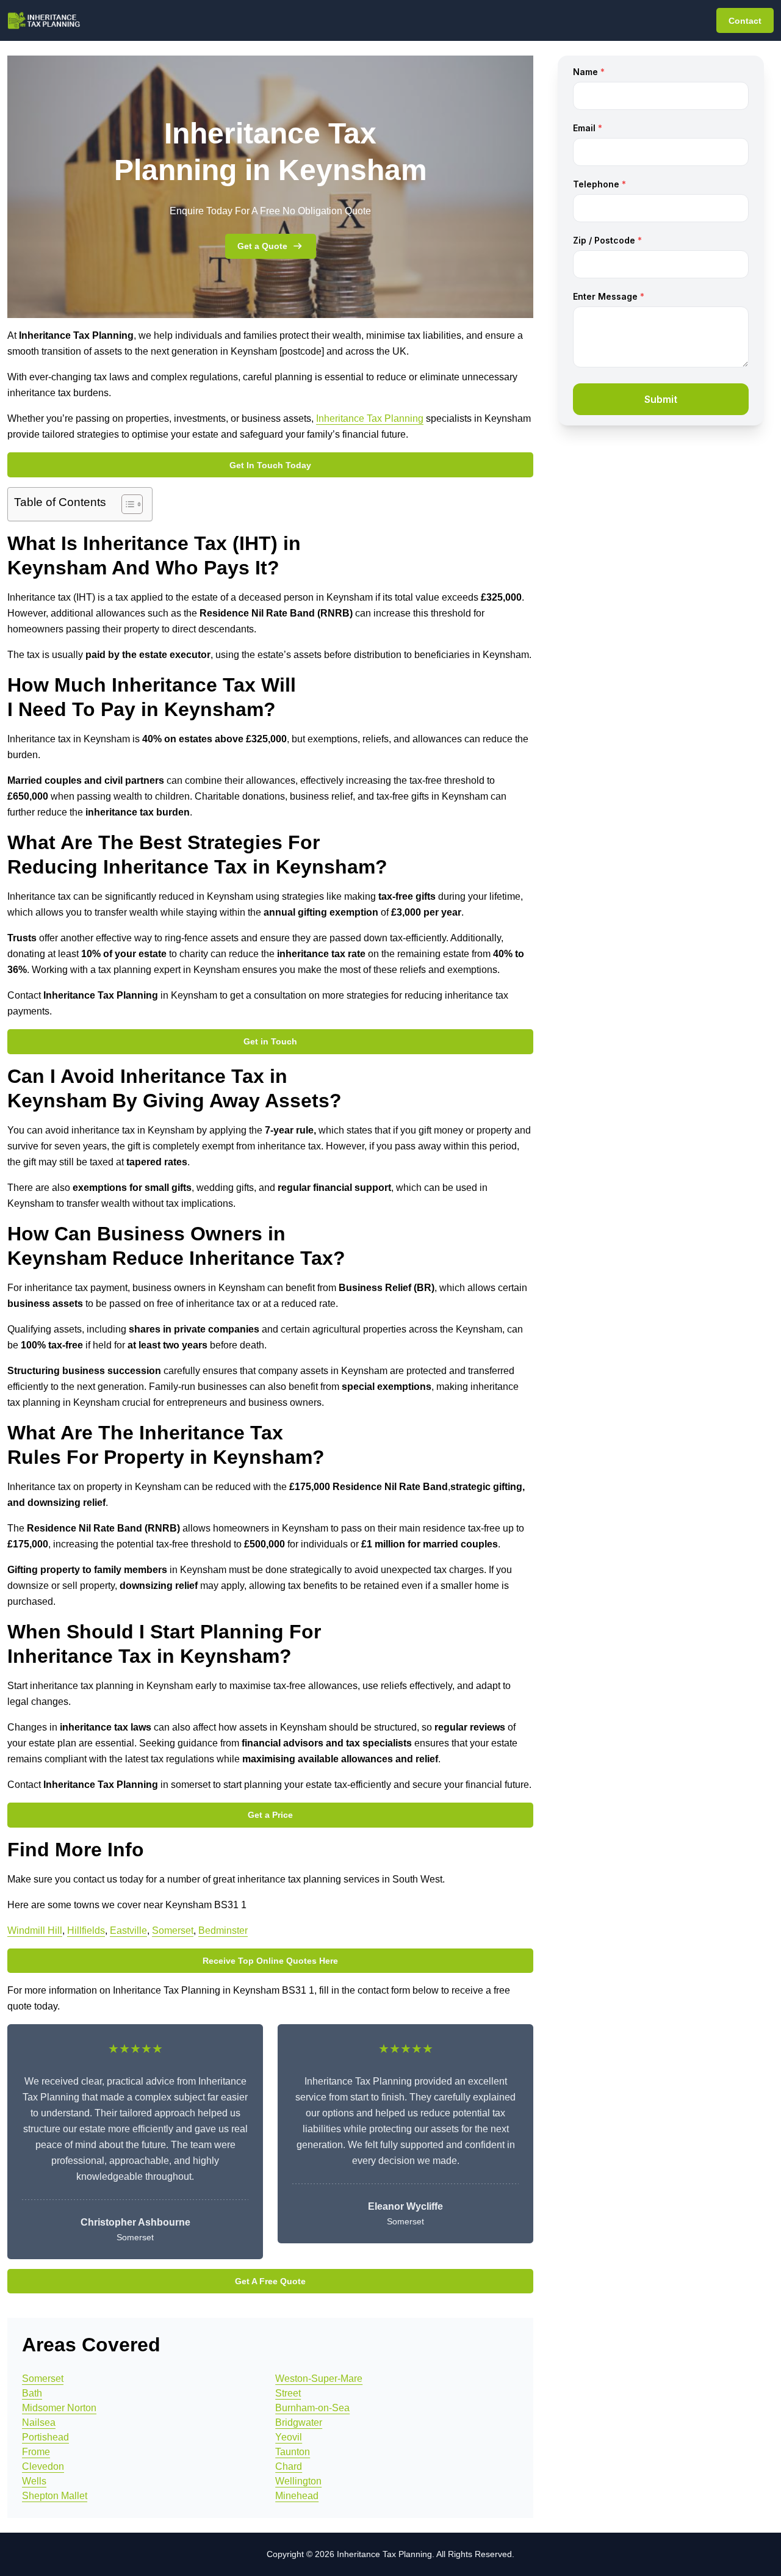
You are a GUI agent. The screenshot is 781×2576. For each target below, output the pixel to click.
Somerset (173, 1930)
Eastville (128, 1930)
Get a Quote (262, 246)
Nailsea (39, 2422)
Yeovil (289, 2437)
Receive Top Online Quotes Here (270, 1961)
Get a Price (270, 1815)
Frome (36, 2452)
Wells (34, 2481)
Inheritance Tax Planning (370, 418)
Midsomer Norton (59, 2408)
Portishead (45, 2437)
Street (288, 2393)
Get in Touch (270, 1041)
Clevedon (43, 2466)
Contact (745, 21)
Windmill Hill (35, 1930)
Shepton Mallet (55, 2496)
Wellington (298, 2481)
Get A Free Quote (270, 2281)
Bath (32, 2393)
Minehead (297, 2496)
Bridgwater (299, 2422)
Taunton (293, 2452)
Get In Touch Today (270, 465)
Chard (289, 2466)
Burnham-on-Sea (312, 2408)
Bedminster (223, 1930)
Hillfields (86, 1930)
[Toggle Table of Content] (126, 504)
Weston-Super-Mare (319, 2379)
